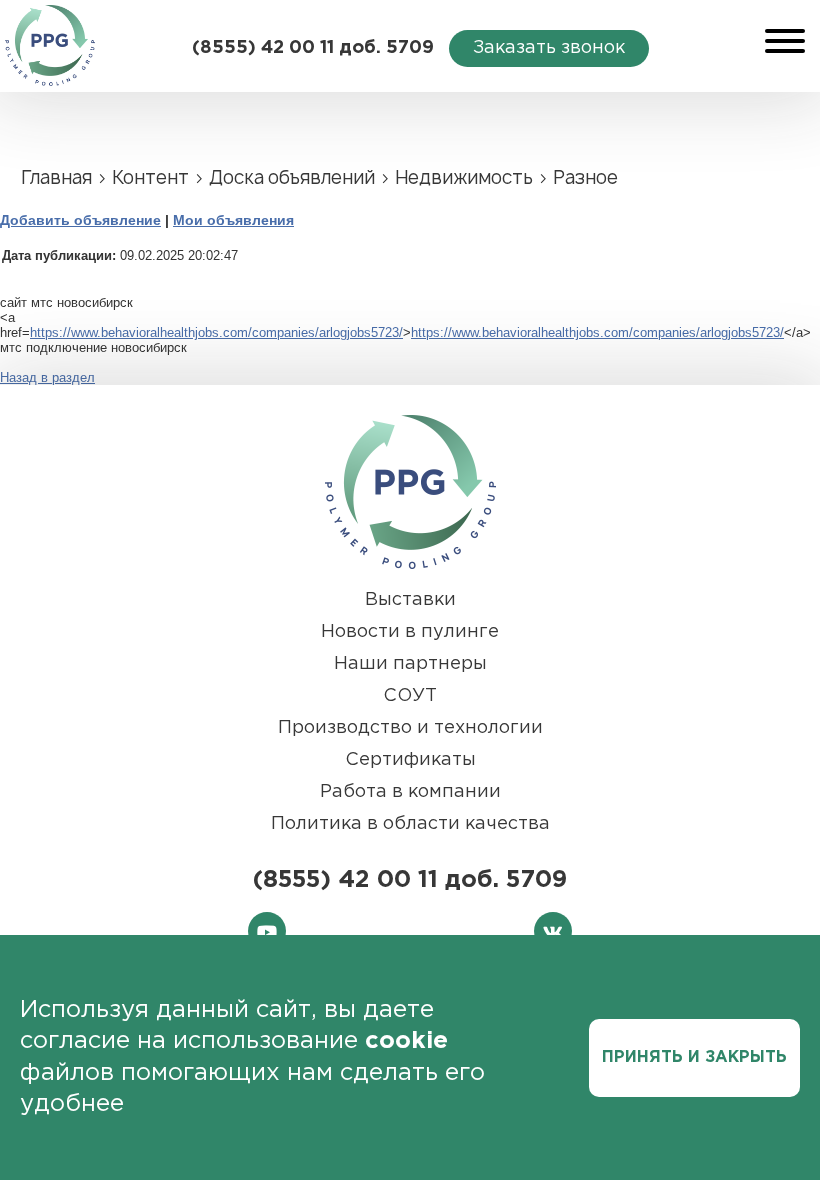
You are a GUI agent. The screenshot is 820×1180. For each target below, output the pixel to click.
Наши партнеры (410, 664)
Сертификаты (410, 760)
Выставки (410, 600)
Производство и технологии (410, 728)
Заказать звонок (549, 48)
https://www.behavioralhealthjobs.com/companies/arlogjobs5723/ (216, 332)
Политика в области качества (410, 824)
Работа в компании (410, 792)
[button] (785, 35)
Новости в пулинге (410, 632)
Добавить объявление (80, 220)
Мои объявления (233, 220)
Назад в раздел (47, 377)
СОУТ (410, 696)
